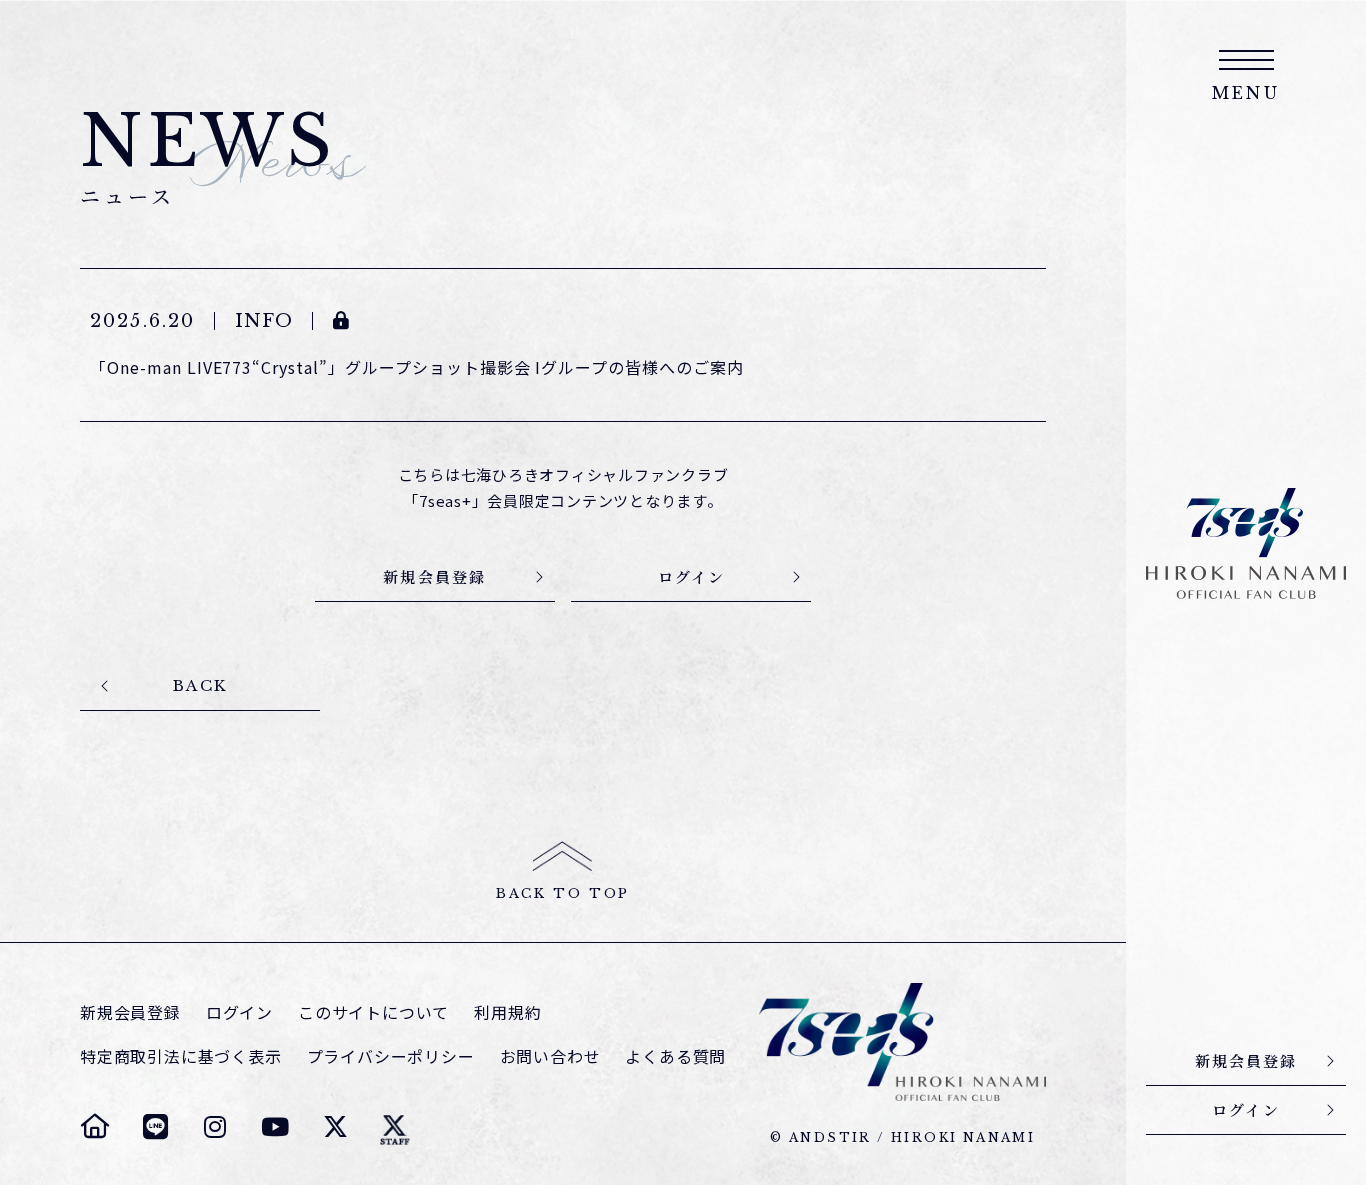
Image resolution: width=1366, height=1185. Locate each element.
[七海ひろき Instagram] (215, 1126)
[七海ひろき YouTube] (275, 1126)
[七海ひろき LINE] (155, 1126)
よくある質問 (675, 1056)
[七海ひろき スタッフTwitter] (395, 1126)
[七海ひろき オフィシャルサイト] (95, 1126)
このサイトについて (373, 1012)
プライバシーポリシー (391, 1056)
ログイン (239, 1012)
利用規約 (507, 1012)
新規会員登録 (130, 1012)
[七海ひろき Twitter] (335, 1126)
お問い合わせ (550, 1056)
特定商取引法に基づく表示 (181, 1056)
